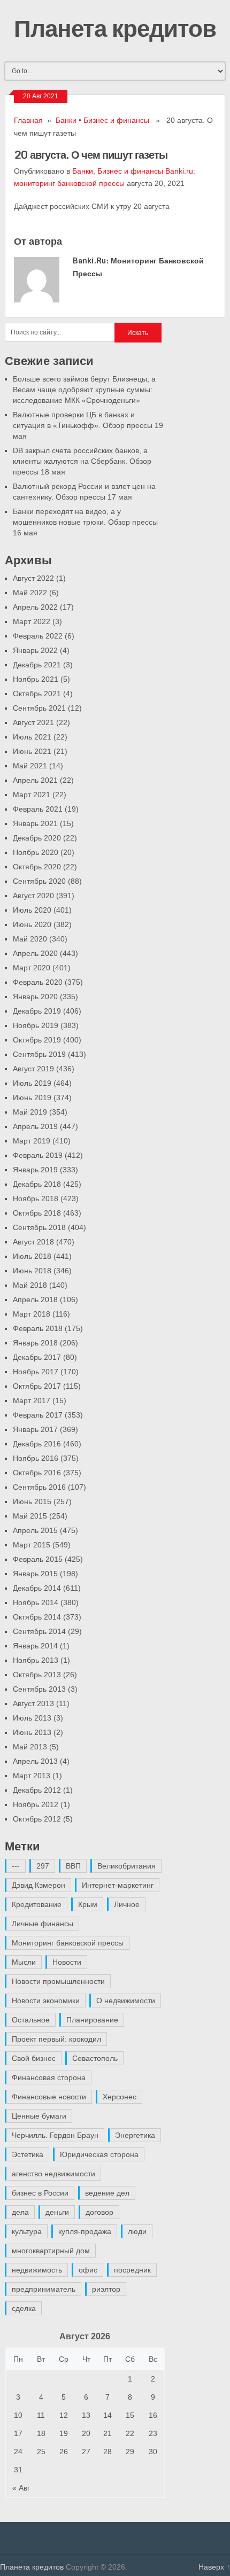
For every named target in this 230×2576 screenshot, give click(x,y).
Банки (66, 120)
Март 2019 (32, 1141)
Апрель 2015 (35, 1530)
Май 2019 (30, 1112)
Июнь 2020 (32, 924)
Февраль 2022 (38, 636)
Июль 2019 (32, 1083)
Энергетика (135, 2135)
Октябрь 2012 (37, 1819)
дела (20, 2212)
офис (88, 2270)
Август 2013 (33, 1703)
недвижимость (37, 2270)
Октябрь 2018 (37, 1213)
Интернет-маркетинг (118, 1885)
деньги (57, 2212)
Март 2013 (32, 1776)
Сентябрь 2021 (39, 708)
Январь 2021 (35, 823)
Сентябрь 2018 (39, 1227)
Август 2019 (33, 1069)
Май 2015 (30, 1516)
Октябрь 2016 (37, 1473)
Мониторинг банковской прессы (68, 1943)
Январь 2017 (35, 1429)
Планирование (92, 2020)
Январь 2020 (35, 997)
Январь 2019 (35, 1170)
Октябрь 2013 (37, 1675)
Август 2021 (33, 722)
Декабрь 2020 (37, 838)
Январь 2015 (35, 1574)
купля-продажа (85, 2231)
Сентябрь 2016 (39, 1487)
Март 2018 (32, 1314)
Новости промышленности (58, 1981)
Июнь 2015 (32, 1501)
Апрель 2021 (35, 780)
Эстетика (28, 2154)
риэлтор (106, 2289)
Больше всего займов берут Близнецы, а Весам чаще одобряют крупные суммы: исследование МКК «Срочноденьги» (84, 390)
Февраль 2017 (38, 1415)
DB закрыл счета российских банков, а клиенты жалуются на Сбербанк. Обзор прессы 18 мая (82, 461)
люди (137, 2231)
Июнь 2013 (32, 1732)
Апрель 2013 (35, 1761)
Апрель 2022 (35, 607)
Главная (28, 120)
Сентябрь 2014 (39, 1631)
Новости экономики (46, 2001)
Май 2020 (30, 939)
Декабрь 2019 (37, 1011)
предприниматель (44, 2289)
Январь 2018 (35, 1343)
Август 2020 (33, 896)
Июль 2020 (32, 910)
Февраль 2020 (38, 982)
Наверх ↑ (214, 2567)
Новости (67, 1962)
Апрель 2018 (35, 1299)
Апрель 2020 (35, 953)
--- (16, 1866)
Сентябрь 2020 (39, 881)
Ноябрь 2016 (36, 1458)
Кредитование (37, 1904)
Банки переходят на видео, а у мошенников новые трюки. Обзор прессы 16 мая (85, 522)
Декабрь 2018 (37, 1184)
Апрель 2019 (35, 1126)
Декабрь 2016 (37, 1444)
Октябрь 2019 (37, 1040)
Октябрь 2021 (37, 694)
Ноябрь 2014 (36, 1602)
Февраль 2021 (38, 809)
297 (43, 1866)
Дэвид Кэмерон (39, 1885)
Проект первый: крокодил (56, 2039)
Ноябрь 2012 (36, 1804)
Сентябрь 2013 (39, 1689)
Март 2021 (32, 795)
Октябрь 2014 (37, 1617)
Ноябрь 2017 (36, 1372)
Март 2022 (32, 621)
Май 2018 (30, 1285)
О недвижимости (126, 2001)
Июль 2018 (32, 1256)
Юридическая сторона (99, 2154)
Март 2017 (32, 1400)
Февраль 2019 (38, 1155)
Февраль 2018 (38, 1328)
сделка (24, 2308)
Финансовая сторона (49, 2077)
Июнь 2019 (32, 1098)
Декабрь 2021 (37, 665)
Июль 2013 (32, 1718)
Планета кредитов (115, 28)
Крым (88, 1904)
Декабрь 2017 (37, 1357)
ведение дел (107, 2193)
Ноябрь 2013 (36, 1660)
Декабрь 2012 (37, 1790)
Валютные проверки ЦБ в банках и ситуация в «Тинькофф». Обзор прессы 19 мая (88, 425)
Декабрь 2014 (37, 1588)
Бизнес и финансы (116, 120)
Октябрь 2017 (37, 1386)
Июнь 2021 (32, 751)
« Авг (21, 2488)
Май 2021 (30, 766)
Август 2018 (33, 1242)
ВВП (73, 1866)
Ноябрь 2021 (36, 679)
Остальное (31, 2020)
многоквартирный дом (51, 2251)
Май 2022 (30, 593)
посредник (132, 2270)
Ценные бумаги (39, 2116)
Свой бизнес (34, 2058)
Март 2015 (32, 1545)
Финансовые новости (49, 2097)
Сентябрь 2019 (39, 1054)
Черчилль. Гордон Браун (55, 2135)
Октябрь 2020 (37, 867)
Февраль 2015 (38, 1559)
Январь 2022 (35, 650)
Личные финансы (43, 1924)
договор (99, 2212)
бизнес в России (40, 2193)
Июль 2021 (32, 737)
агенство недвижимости (53, 2174)
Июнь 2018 (32, 1271)
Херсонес (120, 2097)
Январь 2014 (35, 1646)
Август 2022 (33, 578)
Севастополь (95, 2058)
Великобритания (126, 1866)
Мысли (24, 1962)
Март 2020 (32, 968)
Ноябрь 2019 (36, 1025)
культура (27, 2231)
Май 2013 (30, 1747)
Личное (127, 1904)
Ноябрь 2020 (36, 852)
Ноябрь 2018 (36, 1198)
